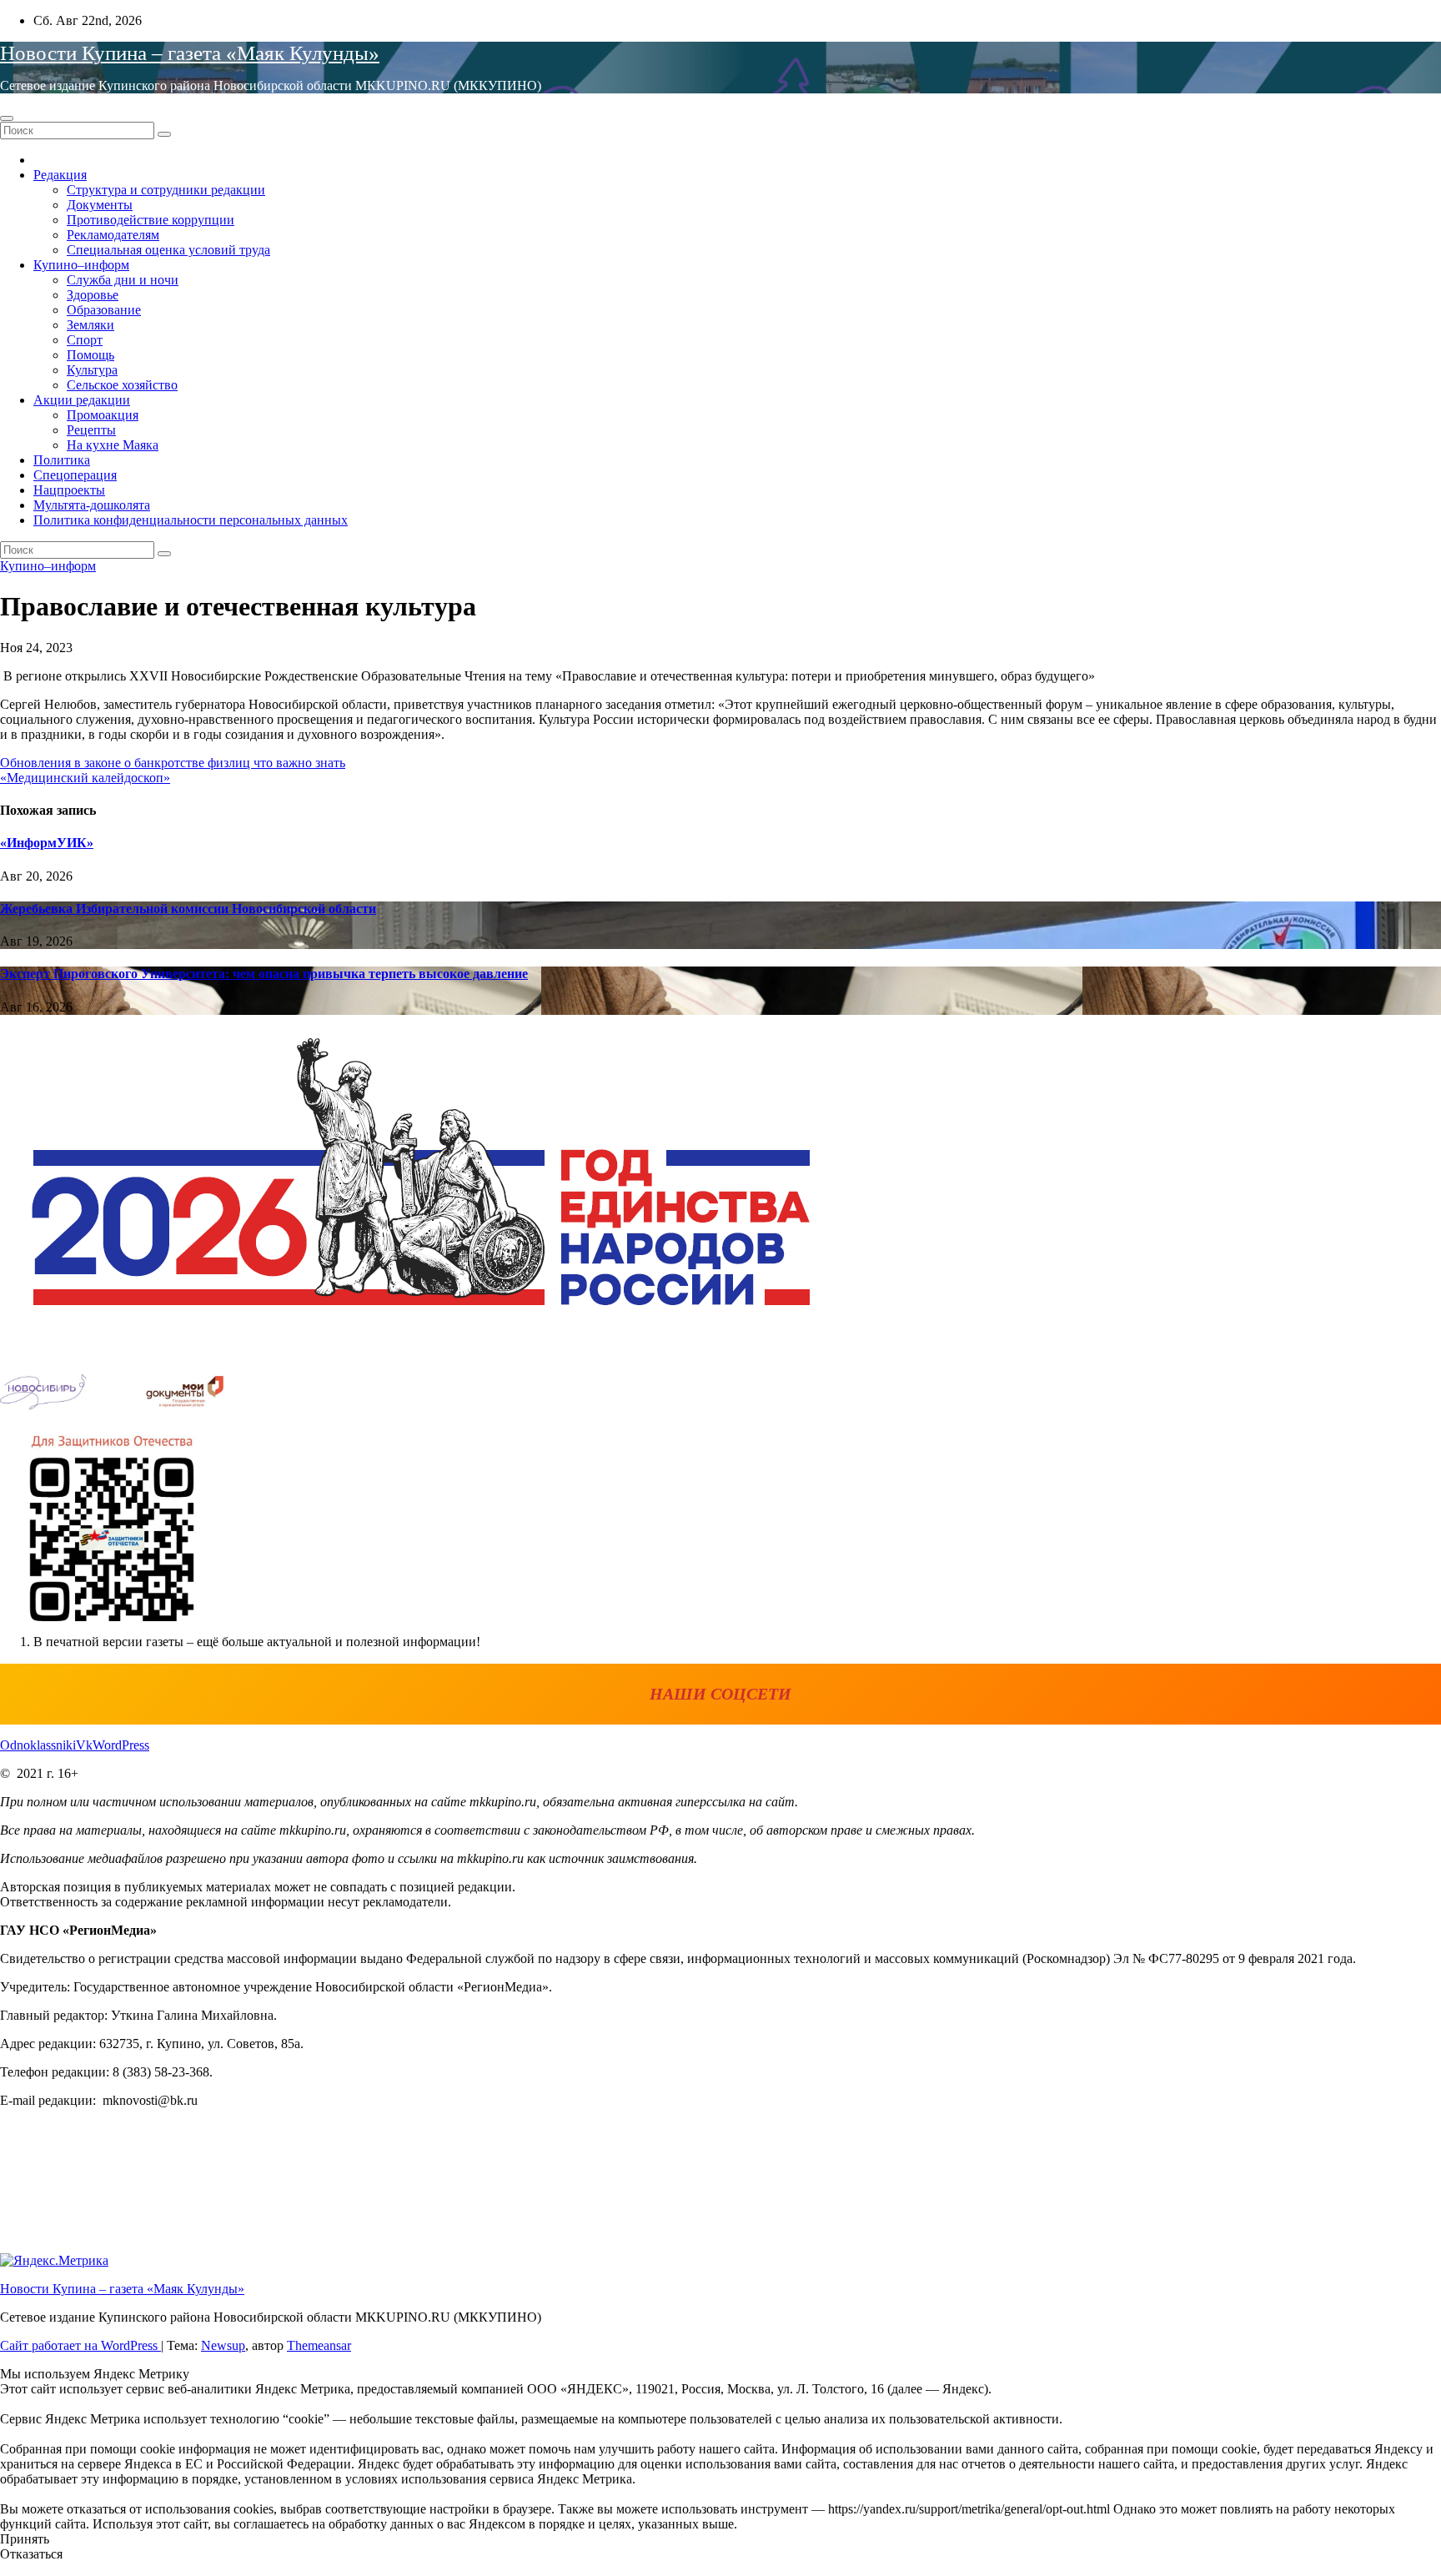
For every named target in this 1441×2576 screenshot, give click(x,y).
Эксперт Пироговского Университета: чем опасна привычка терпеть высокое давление (264, 974)
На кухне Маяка (113, 445)
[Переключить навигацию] (7, 118)
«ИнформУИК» (47, 843)
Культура (92, 370)
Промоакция (103, 415)
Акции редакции (82, 400)
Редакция (60, 175)
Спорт (85, 340)
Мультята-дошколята (92, 505)
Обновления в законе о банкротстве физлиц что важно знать (173, 763)
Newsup (223, 2345)
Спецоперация (75, 475)
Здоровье (93, 295)
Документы (100, 205)
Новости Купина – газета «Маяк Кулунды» (190, 53)
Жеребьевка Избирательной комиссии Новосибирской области (188, 909)
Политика (62, 460)
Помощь (90, 355)
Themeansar (319, 2345)
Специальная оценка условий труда (168, 250)
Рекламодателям (113, 235)
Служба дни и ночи (123, 280)
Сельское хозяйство (122, 385)
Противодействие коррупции (151, 220)
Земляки (90, 325)
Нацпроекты (69, 490)
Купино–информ (81, 265)
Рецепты (91, 430)
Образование (104, 310)
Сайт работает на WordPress (80, 2345)
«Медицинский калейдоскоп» (85, 778)
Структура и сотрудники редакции (166, 190)
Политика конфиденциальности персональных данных (191, 520)
